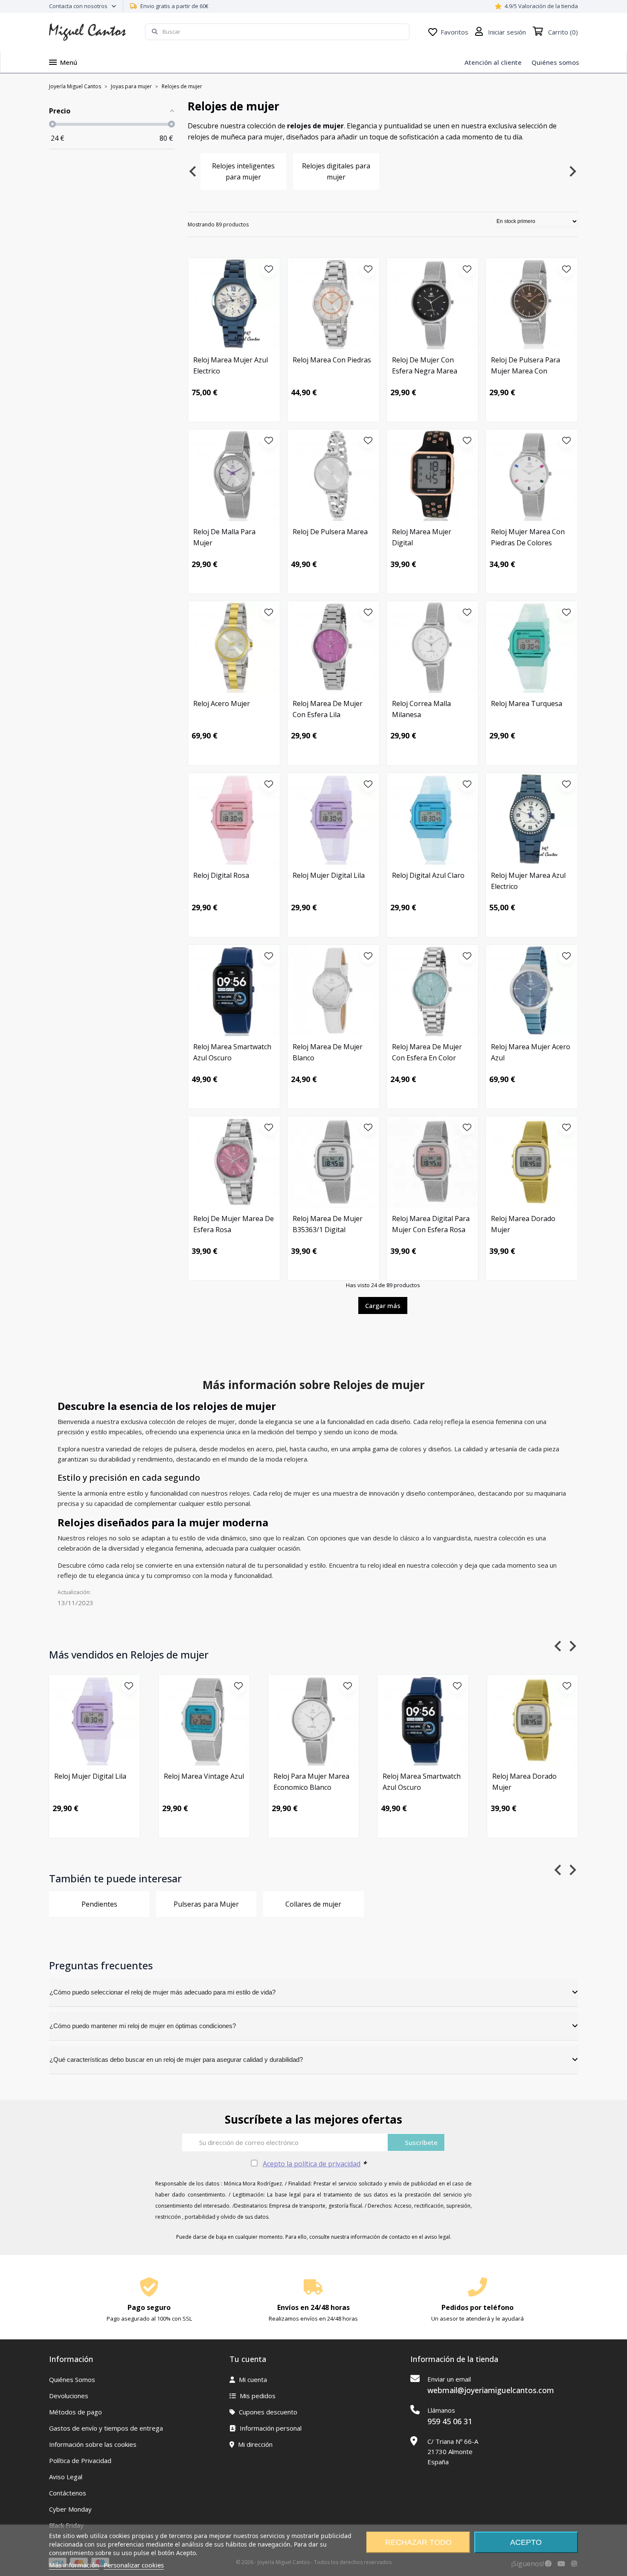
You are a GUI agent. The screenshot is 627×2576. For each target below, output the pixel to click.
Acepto (526, 2542)
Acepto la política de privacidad (312, 2164)
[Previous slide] (193, 171)
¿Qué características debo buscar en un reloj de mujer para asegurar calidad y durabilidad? (176, 2059)
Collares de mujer (313, 1904)
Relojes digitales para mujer (336, 171)
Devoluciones (69, 2396)
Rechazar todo (418, 2542)
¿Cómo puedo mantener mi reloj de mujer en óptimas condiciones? (143, 2026)
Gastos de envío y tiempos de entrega (106, 2428)
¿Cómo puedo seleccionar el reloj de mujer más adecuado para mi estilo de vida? (163, 1992)
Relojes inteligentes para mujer (243, 171)
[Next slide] (572, 171)
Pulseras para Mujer (206, 1904)
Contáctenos (68, 2493)
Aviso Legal (66, 2477)
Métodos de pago (75, 2412)
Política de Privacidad (80, 2460)
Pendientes (99, 1904)
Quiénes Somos (72, 2379)
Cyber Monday (70, 2509)
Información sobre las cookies (93, 2444)
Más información (74, 2565)
